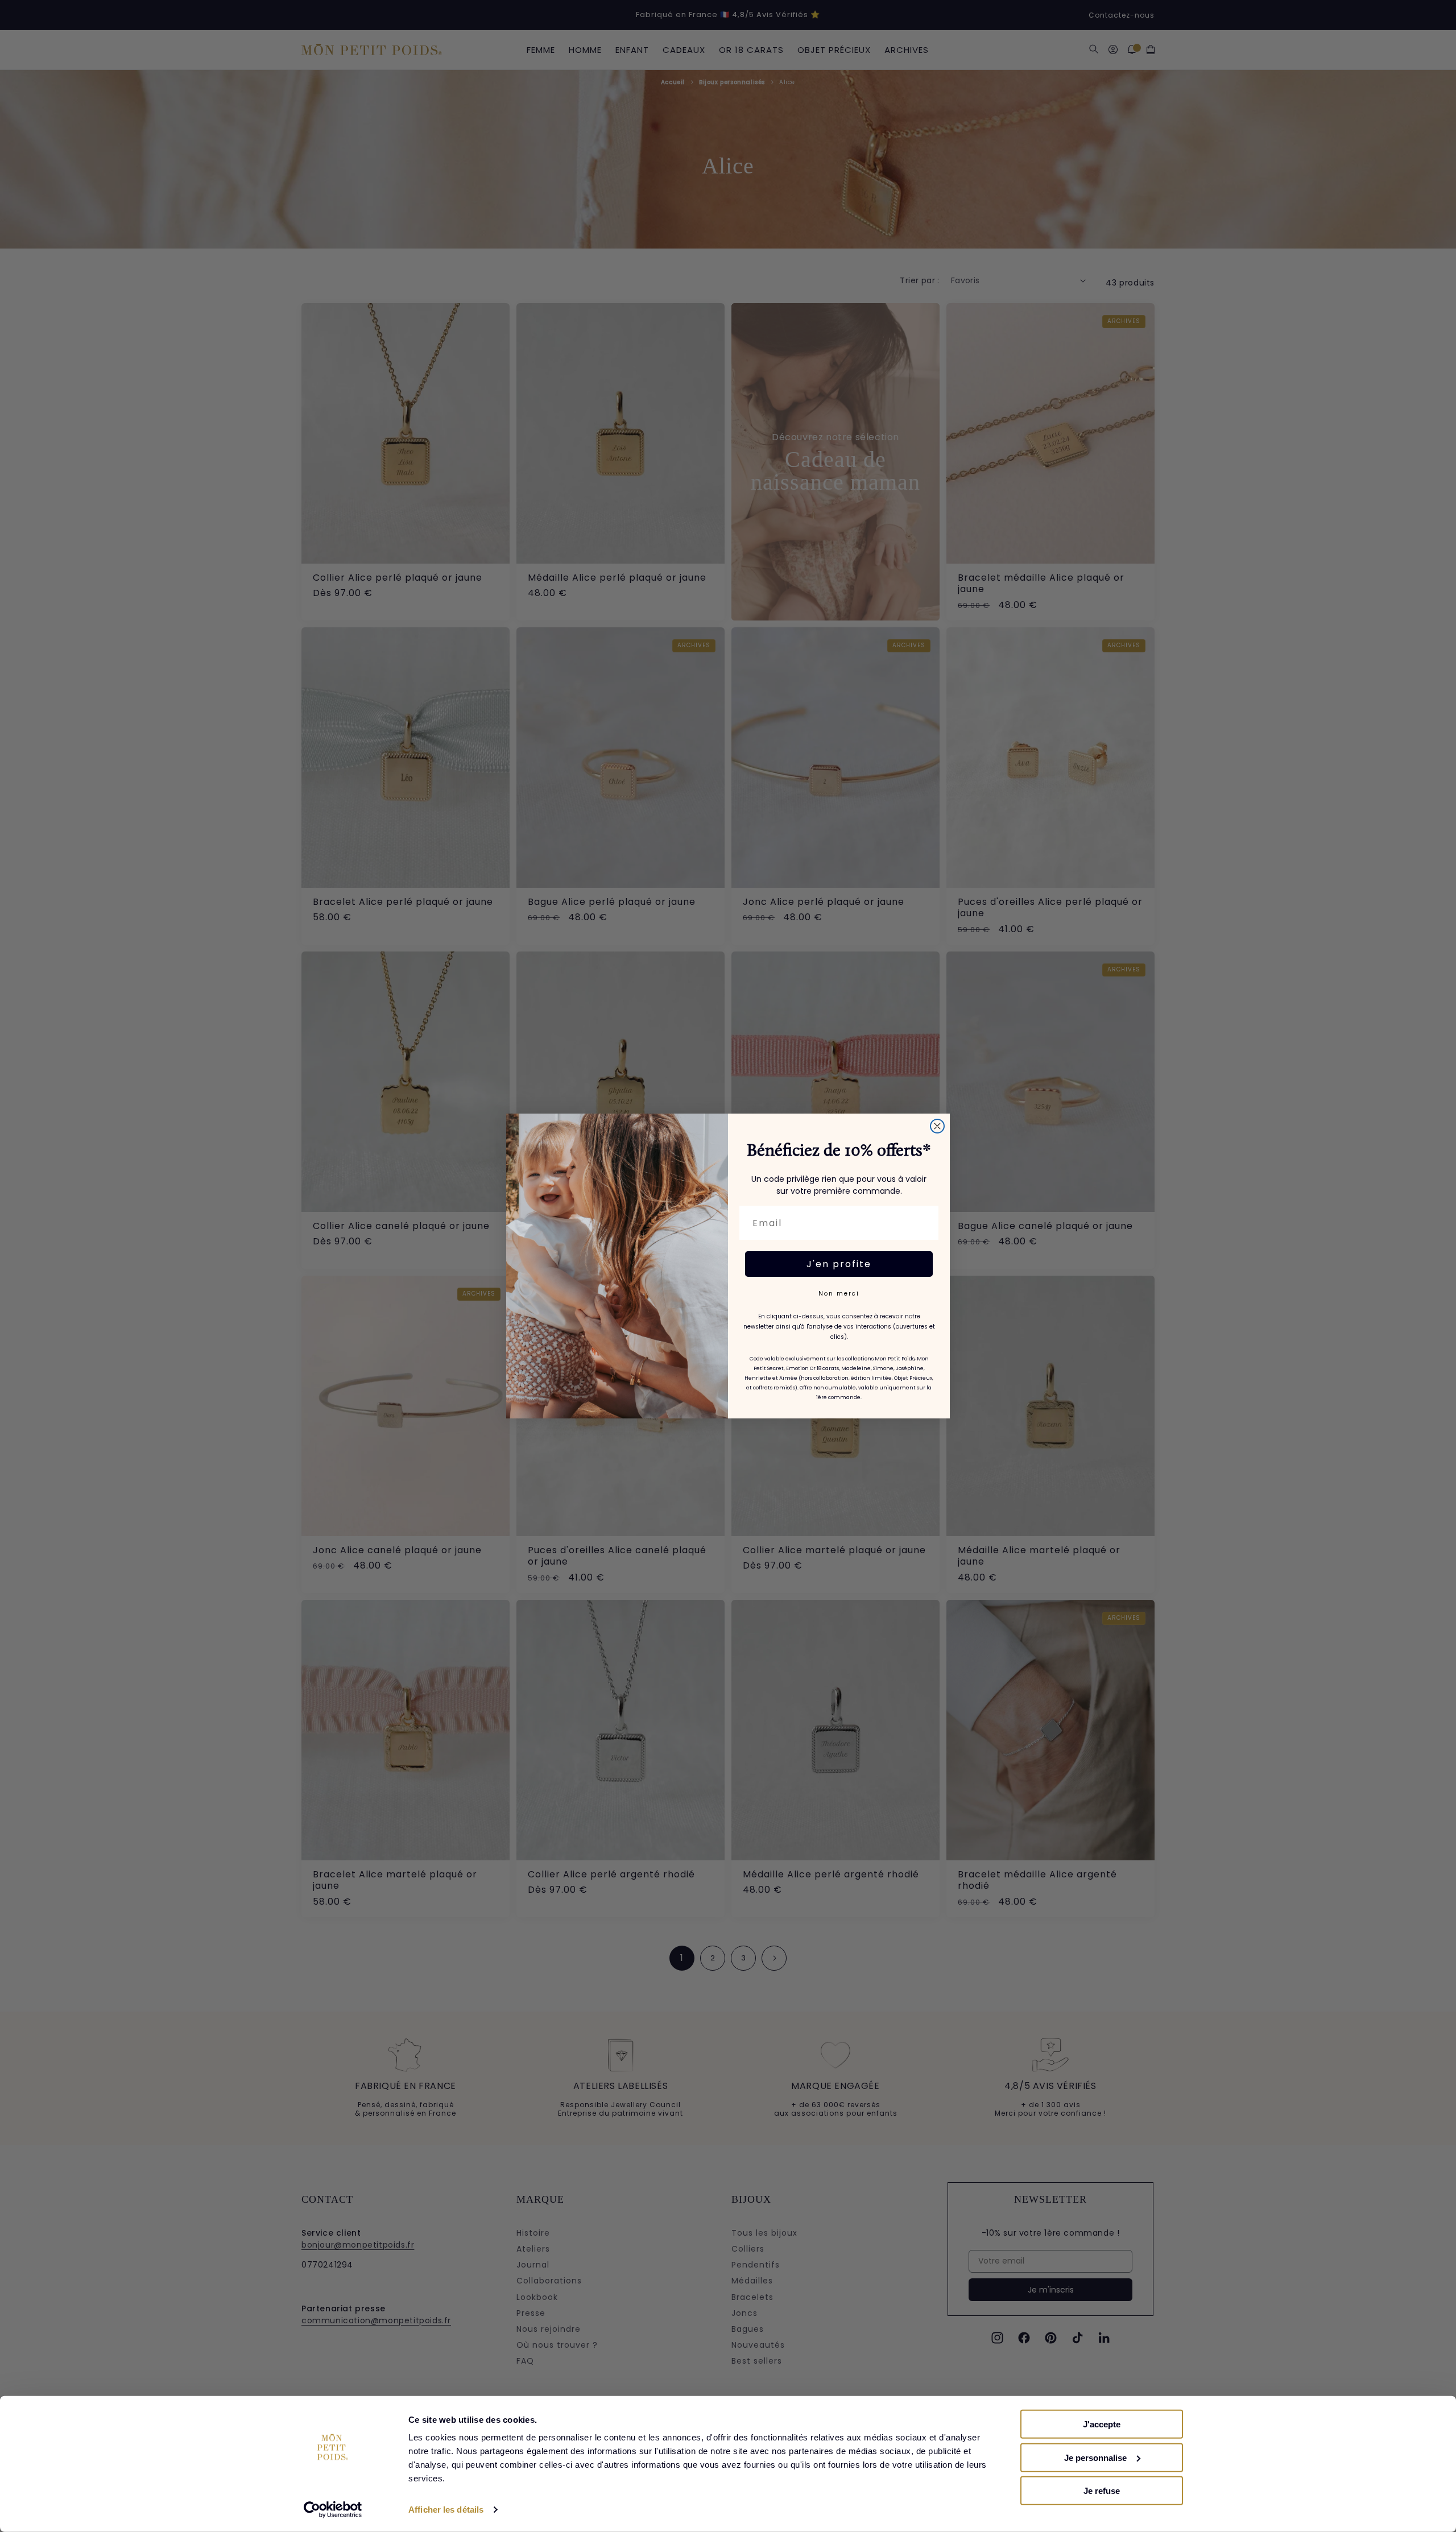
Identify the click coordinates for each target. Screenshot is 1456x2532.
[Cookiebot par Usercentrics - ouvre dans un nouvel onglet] (333, 2510)
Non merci (839, 1294)
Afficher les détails (446, 2510)
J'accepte (1102, 2424)
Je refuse (1102, 2491)
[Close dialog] (937, 1126)
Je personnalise (1095, 2457)
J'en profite (839, 1264)
